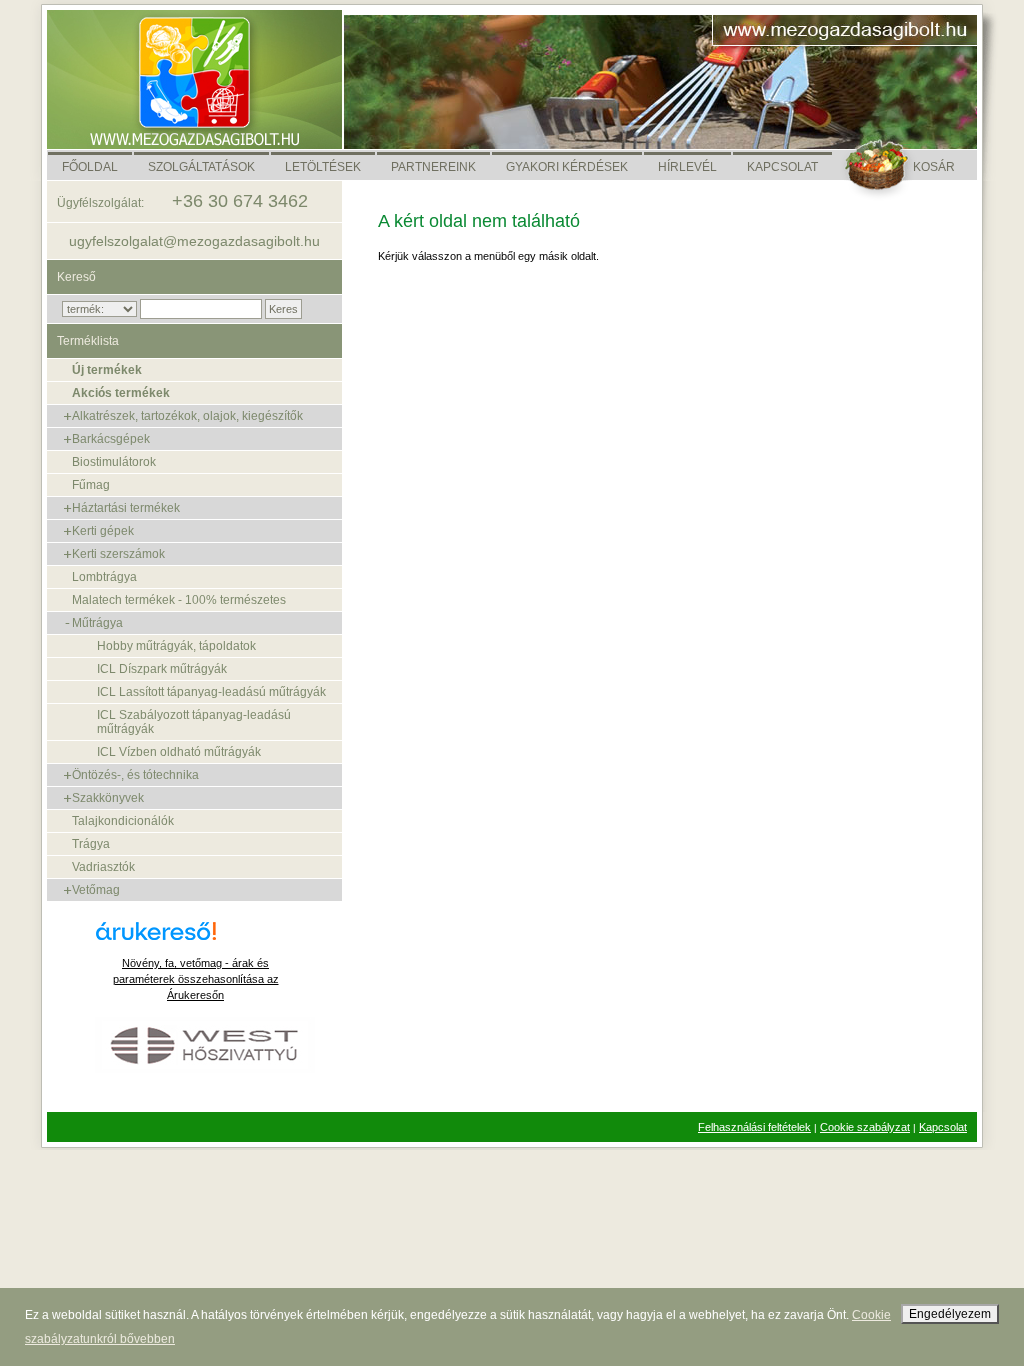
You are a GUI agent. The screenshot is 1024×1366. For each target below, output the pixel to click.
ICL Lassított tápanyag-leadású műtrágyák (211, 692)
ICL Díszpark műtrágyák (162, 669)
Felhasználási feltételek (754, 1127)
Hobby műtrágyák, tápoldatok (176, 646)
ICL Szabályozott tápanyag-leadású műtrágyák (194, 722)
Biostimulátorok (114, 462)
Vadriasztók (103, 867)
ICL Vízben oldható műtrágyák (179, 752)
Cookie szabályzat (865, 1127)
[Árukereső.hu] (196, 938)
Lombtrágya (104, 577)
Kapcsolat (943, 1127)
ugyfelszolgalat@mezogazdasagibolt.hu (194, 241)
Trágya (91, 844)
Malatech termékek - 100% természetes (179, 600)
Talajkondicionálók (123, 821)
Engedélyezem (950, 1314)
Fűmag (91, 485)
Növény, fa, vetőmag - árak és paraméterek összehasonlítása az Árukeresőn (196, 979)
